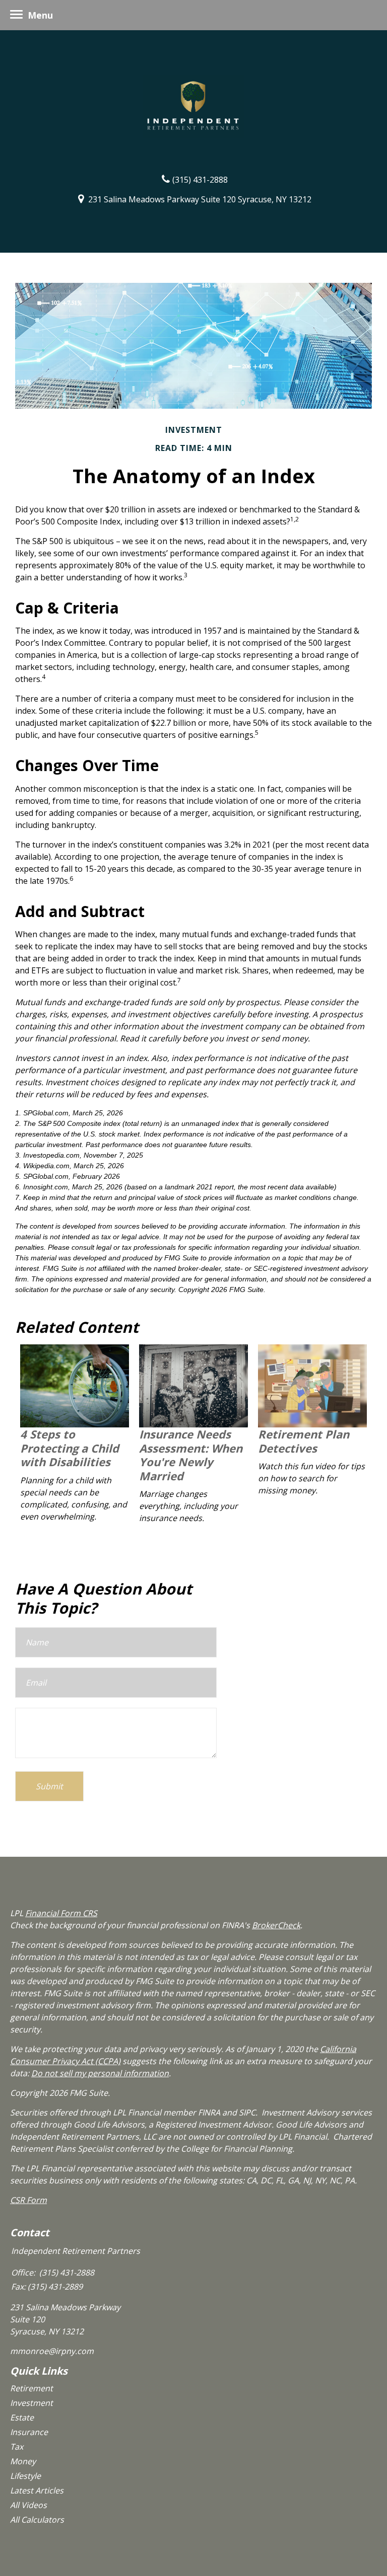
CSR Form (28, 2200)
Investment (31, 2403)
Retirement (31, 2388)
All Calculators (37, 2520)
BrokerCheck (276, 1925)
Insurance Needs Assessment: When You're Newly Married (191, 1455)
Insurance (29, 2432)
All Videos (28, 2505)
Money (23, 2461)
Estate (22, 2417)
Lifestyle (25, 2476)
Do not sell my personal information (100, 2073)
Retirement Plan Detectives (304, 1441)
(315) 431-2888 (200, 179)
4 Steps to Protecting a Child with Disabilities (70, 1448)
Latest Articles (37, 2490)
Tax (17, 2447)
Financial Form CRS (61, 1913)
